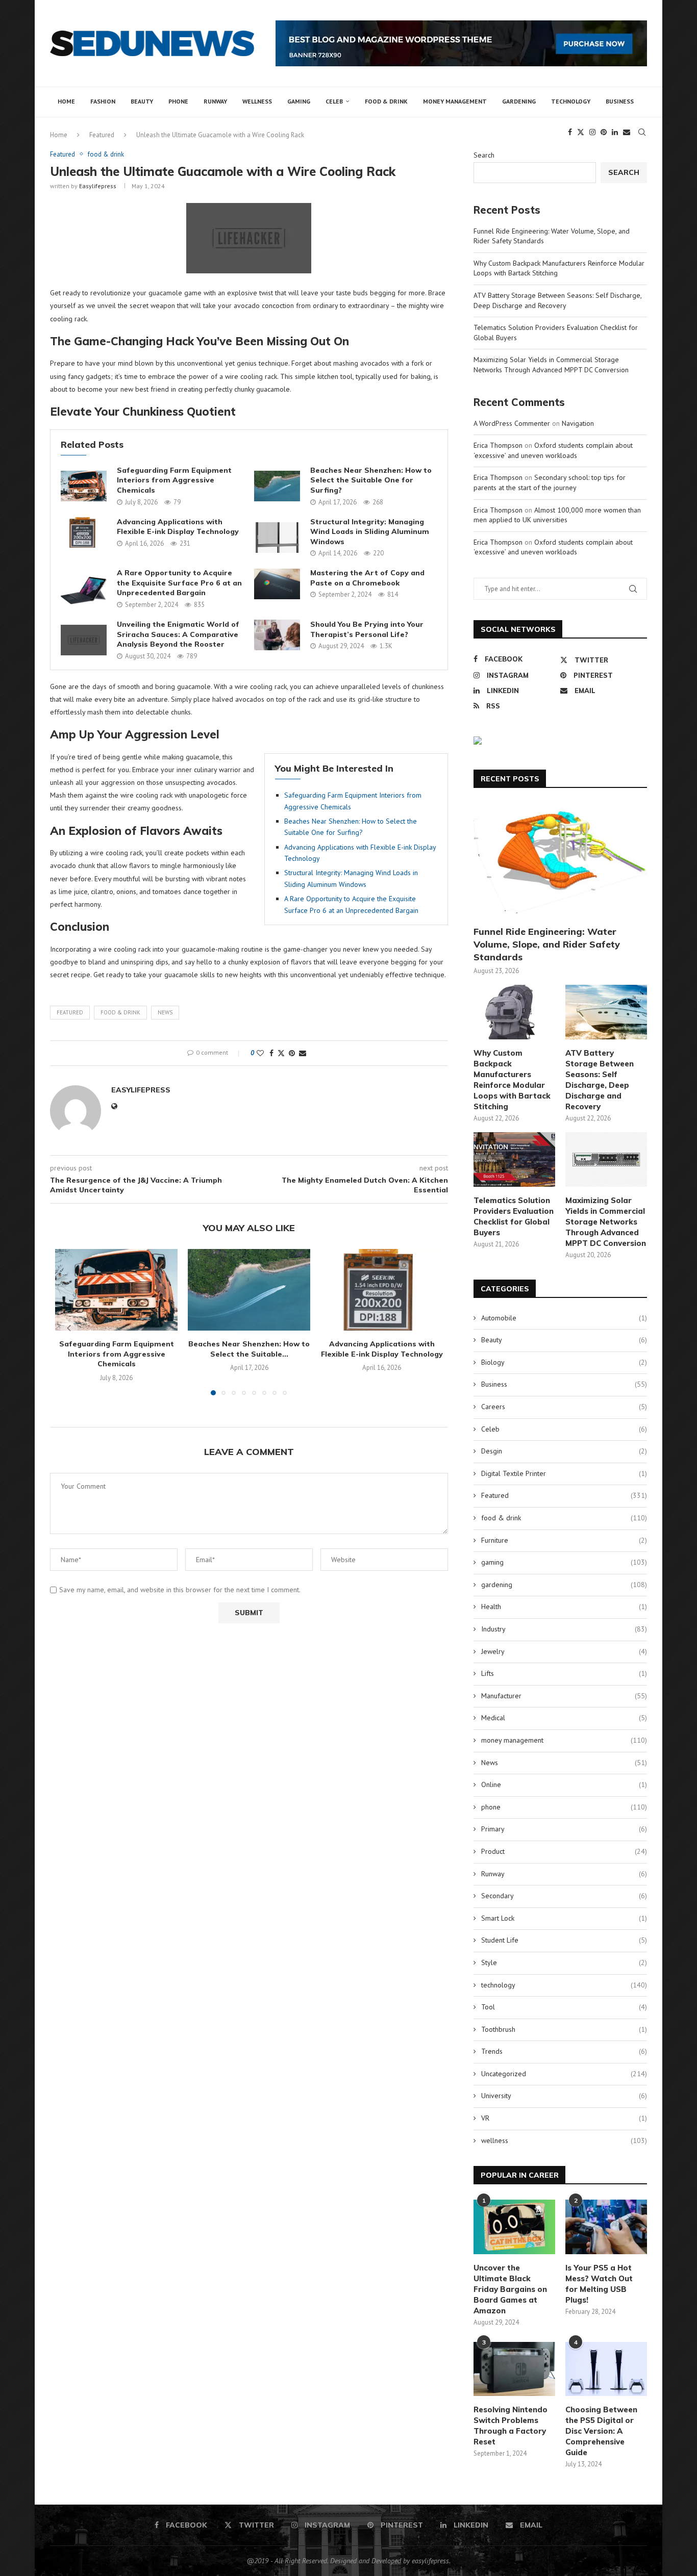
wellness (257, 101)
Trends (564, 2051)
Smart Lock (564, 1918)
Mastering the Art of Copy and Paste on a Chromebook (367, 578)
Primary (564, 1829)
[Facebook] (570, 132)
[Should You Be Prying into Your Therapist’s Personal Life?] (277, 635)
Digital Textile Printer (564, 1473)
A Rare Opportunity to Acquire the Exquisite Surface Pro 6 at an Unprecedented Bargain (179, 583)
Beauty (142, 101)
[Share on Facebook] (271, 1053)
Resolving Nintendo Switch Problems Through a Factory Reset (511, 2426)
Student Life (564, 1940)
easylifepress (98, 186)
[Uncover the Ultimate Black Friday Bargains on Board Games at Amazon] (514, 2227)
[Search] (642, 132)
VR (564, 2118)
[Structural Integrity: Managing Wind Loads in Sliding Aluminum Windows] (277, 538)
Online (564, 1784)
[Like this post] (260, 1053)
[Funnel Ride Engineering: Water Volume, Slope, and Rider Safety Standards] (560, 861)
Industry (564, 1629)
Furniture (564, 1540)
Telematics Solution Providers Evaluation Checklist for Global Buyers (514, 1216)
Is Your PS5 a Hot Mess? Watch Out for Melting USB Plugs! (599, 2284)
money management (455, 101)
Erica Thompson (498, 445)
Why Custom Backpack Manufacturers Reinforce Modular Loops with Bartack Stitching (512, 1080)
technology (571, 101)
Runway (215, 101)
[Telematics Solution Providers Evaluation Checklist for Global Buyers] (514, 1159)
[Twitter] (581, 132)
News (165, 1012)
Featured (70, 1012)
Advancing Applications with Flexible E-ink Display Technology (178, 527)
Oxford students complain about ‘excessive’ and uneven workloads (553, 450)
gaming (299, 101)
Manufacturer (564, 1696)
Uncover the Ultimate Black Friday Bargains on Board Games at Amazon (510, 2289)
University (564, 2096)
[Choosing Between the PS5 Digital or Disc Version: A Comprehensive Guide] (606, 2369)
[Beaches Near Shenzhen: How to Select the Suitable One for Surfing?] (277, 486)
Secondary (564, 1896)
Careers (564, 1407)
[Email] (627, 132)
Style (564, 1962)
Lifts (564, 1673)
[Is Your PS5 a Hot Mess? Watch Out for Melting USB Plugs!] (606, 2227)
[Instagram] (592, 132)
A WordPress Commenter (512, 423)
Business (620, 101)
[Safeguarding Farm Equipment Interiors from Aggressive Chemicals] (84, 486)
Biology (564, 1362)
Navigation (578, 423)
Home (66, 101)
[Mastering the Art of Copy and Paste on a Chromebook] (277, 584)
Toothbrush (564, 2029)
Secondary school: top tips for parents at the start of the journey (550, 482)
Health (564, 1606)
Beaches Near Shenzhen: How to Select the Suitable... (249, 1349)
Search (484, 155)
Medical (564, 1718)
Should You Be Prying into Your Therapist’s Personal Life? (367, 629)
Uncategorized (564, 2074)
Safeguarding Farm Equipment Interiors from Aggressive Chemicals (174, 480)
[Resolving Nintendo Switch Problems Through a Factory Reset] (514, 2369)
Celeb (334, 101)
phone (178, 101)
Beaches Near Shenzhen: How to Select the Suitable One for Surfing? (371, 480)
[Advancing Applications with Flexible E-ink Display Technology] (84, 532)
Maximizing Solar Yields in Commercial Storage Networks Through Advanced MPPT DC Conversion (551, 365)
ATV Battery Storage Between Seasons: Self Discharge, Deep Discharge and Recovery (557, 300)
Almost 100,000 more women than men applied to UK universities (557, 515)
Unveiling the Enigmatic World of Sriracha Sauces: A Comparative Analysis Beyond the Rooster (178, 634)
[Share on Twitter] (281, 1053)
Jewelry (564, 1651)
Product (564, 1851)
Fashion (103, 101)
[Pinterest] (604, 132)
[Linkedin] (615, 132)
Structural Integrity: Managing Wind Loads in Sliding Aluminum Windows (370, 532)
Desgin (564, 1451)
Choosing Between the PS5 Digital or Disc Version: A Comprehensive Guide (601, 2431)
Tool (564, 2007)
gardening (519, 101)
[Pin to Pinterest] (292, 1053)
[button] (69, 1328)
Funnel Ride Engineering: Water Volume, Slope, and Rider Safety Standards (547, 944)
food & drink (386, 101)
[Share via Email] (303, 1053)
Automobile (564, 1318)
